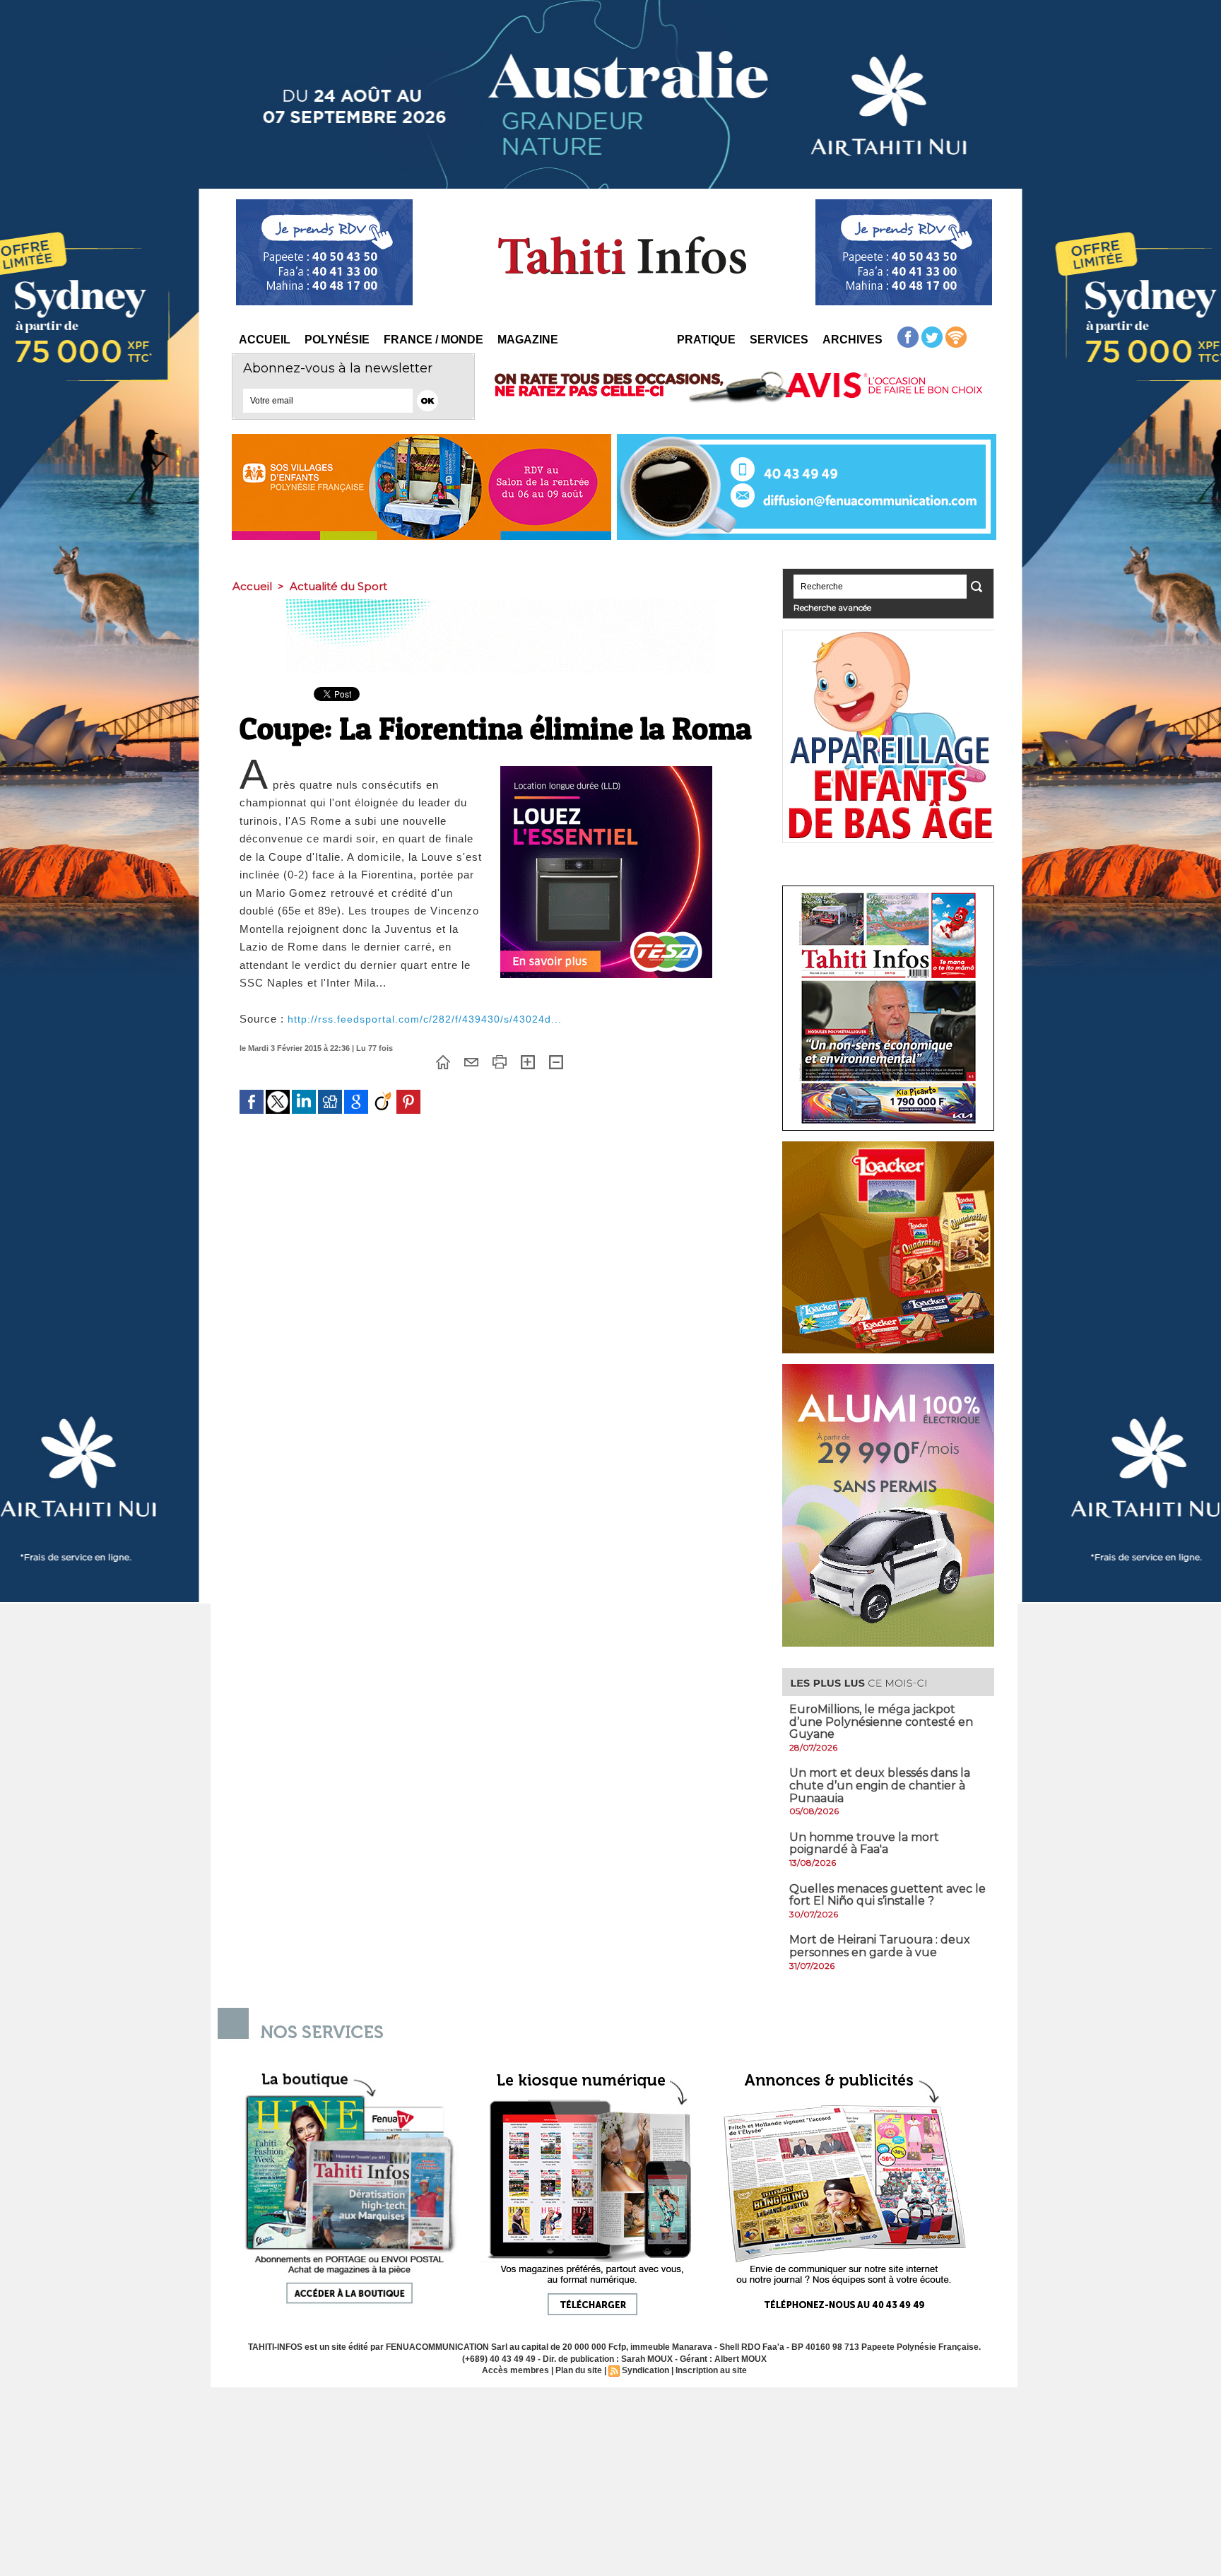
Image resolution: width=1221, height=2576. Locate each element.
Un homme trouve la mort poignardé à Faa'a (864, 1843)
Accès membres (515, 2370)
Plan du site (579, 2370)
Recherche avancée (832, 607)
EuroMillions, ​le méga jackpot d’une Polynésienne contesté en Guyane (881, 1722)
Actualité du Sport (338, 586)
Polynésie (337, 340)
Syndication (645, 2370)
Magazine (528, 340)
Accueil (265, 340)
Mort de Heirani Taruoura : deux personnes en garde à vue (880, 1946)
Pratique (706, 340)
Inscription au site (711, 2370)
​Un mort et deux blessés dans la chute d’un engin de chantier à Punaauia (880, 1785)
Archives (853, 340)
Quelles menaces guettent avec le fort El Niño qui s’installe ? (887, 1895)
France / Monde (433, 340)
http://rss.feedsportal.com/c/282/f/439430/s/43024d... (425, 1019)
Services (779, 340)
